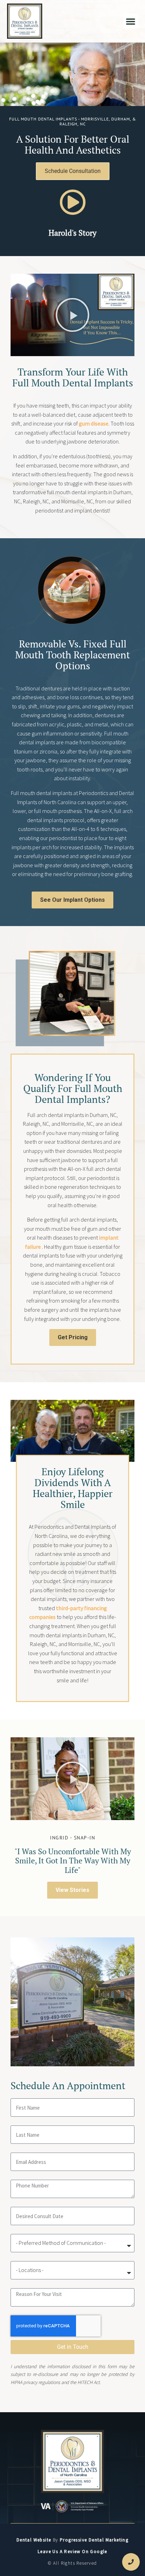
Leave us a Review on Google (72, 2552)
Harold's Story (72, 233)
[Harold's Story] (73, 202)
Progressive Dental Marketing (94, 2540)
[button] (131, 21)
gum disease (94, 423)
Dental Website (34, 2540)
